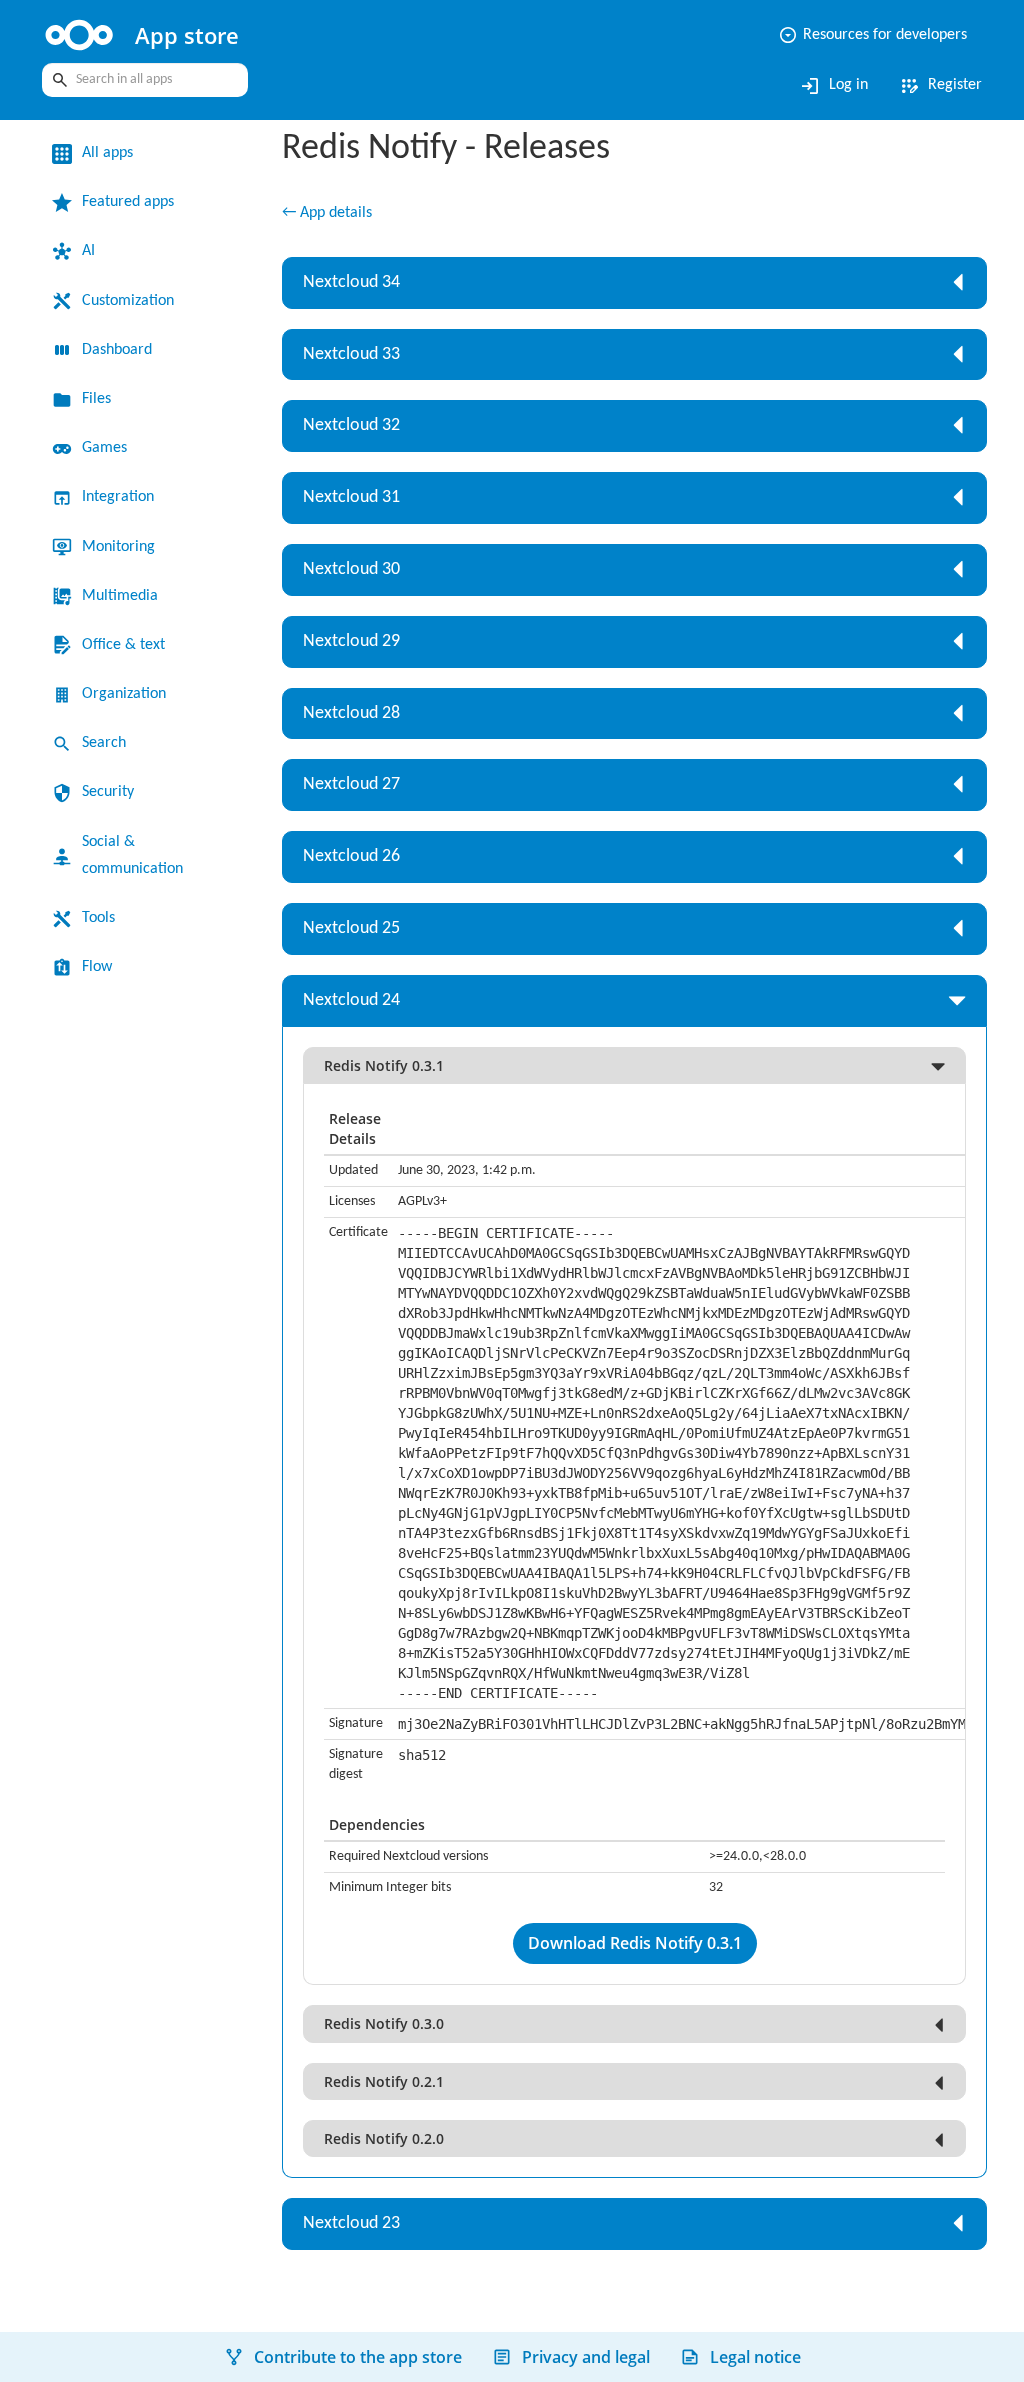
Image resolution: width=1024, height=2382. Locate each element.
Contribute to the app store (358, 2357)
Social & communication (132, 855)
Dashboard (117, 350)
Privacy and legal (586, 2357)
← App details (327, 213)
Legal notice (755, 2357)
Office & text (123, 645)
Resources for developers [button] (872, 35)
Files (96, 399)
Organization (124, 694)
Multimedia (120, 596)
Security (108, 792)
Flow (97, 967)
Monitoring (118, 547)
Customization (128, 301)
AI (88, 251)
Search (104, 743)
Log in (833, 86)
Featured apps (128, 202)
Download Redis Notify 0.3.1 (635, 1943)
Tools (98, 918)
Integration (118, 497)
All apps (107, 153)
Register (940, 86)
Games (104, 448)
